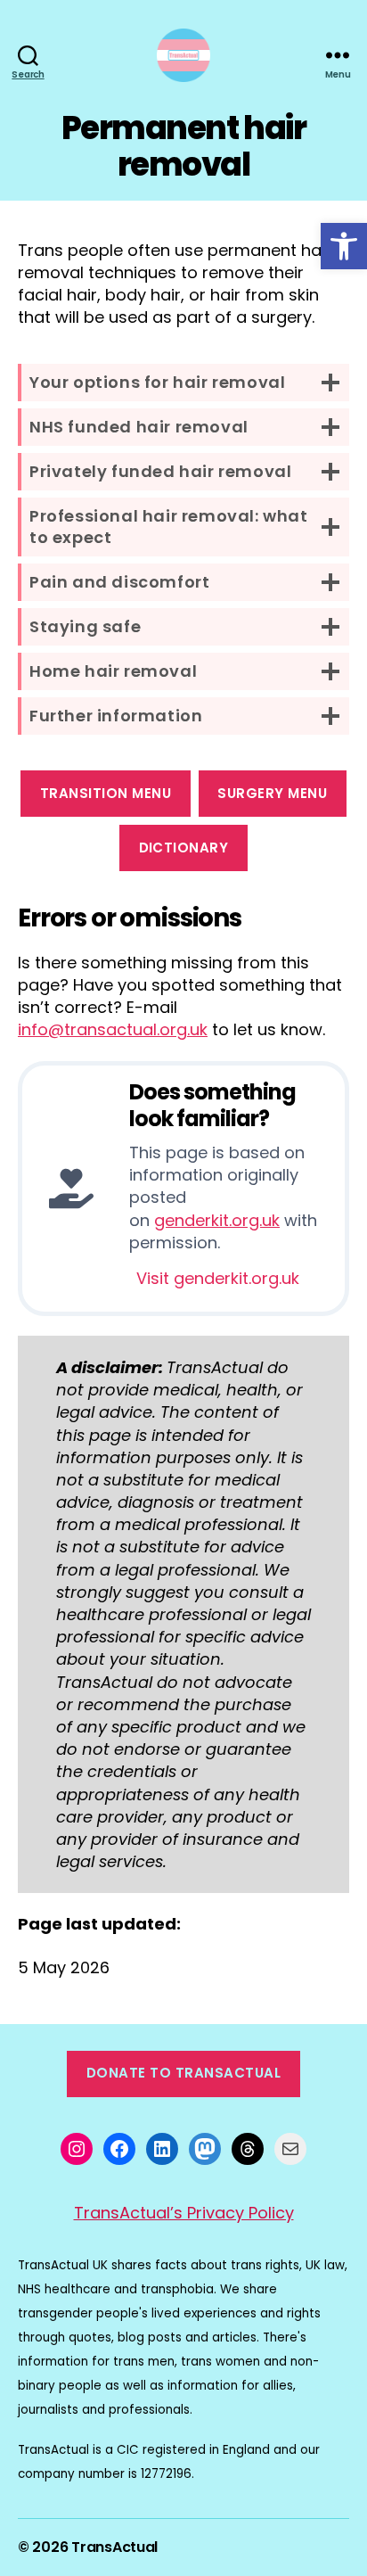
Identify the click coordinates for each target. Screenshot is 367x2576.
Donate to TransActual (184, 2073)
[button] (344, 246)
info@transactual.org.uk (113, 1029)
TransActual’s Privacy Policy (184, 2213)
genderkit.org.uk (217, 1220)
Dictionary (184, 848)
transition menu (106, 793)
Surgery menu (272, 793)
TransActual (114, 2547)
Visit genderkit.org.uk (218, 1278)
